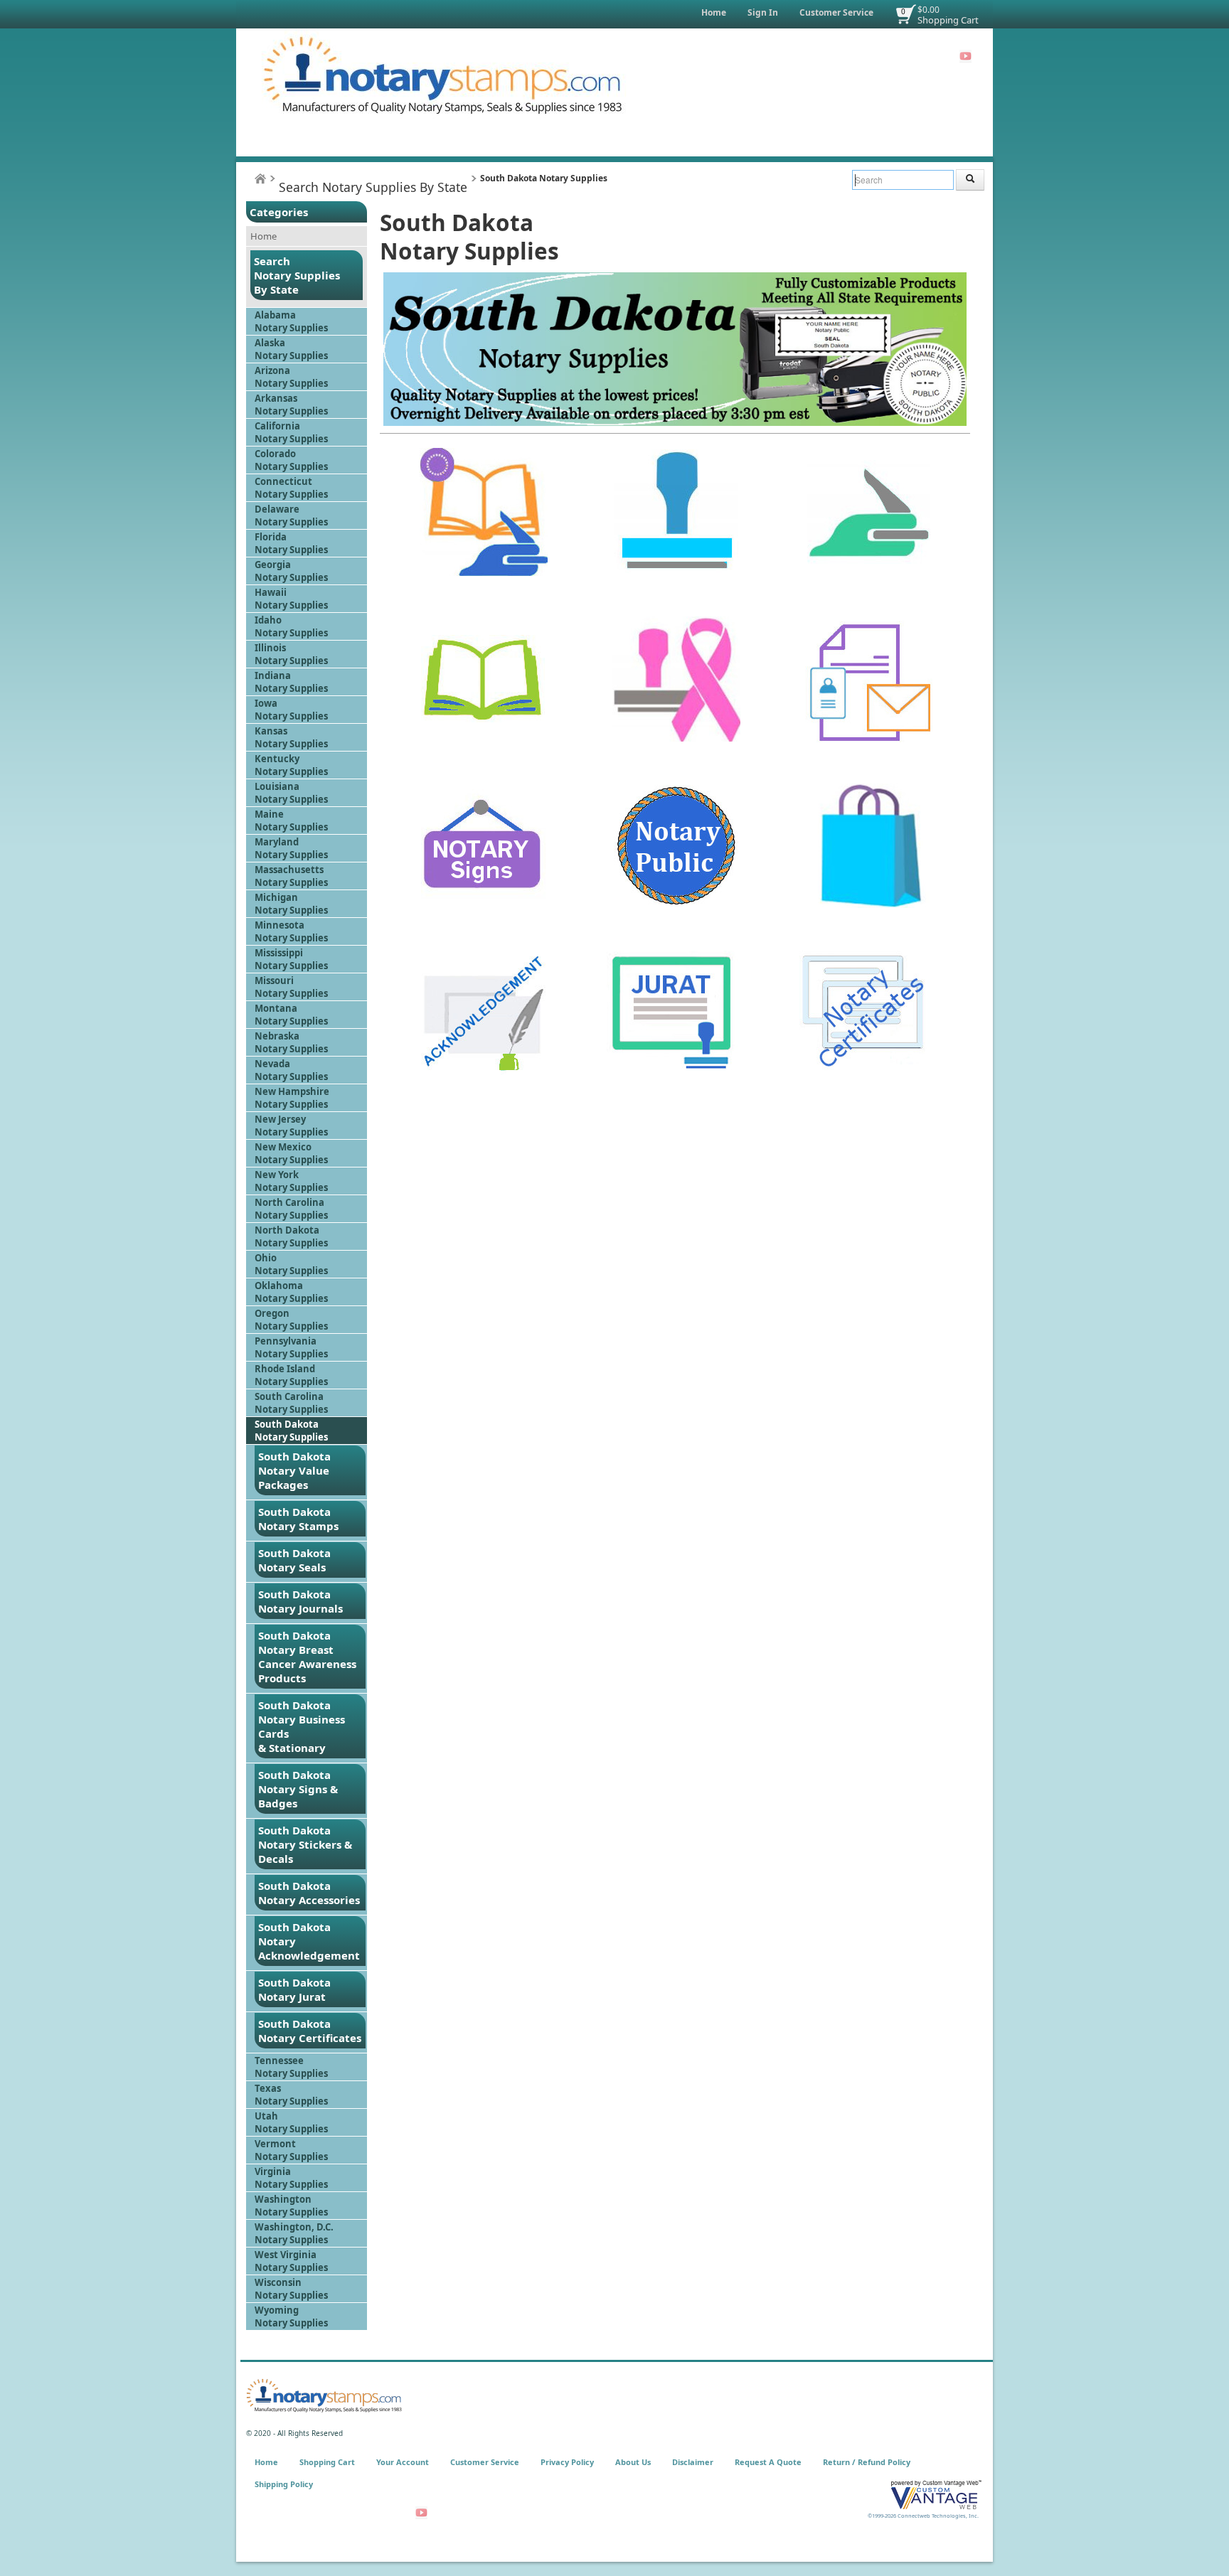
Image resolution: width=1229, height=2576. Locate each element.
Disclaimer (693, 2462)
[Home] (260, 179)
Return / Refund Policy (867, 2462)
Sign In (763, 12)
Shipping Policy (284, 2484)
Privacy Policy (567, 2462)
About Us (633, 2462)
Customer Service (836, 12)
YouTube (965, 56)
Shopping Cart (948, 20)
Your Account (403, 2462)
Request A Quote (768, 2462)
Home (714, 12)
